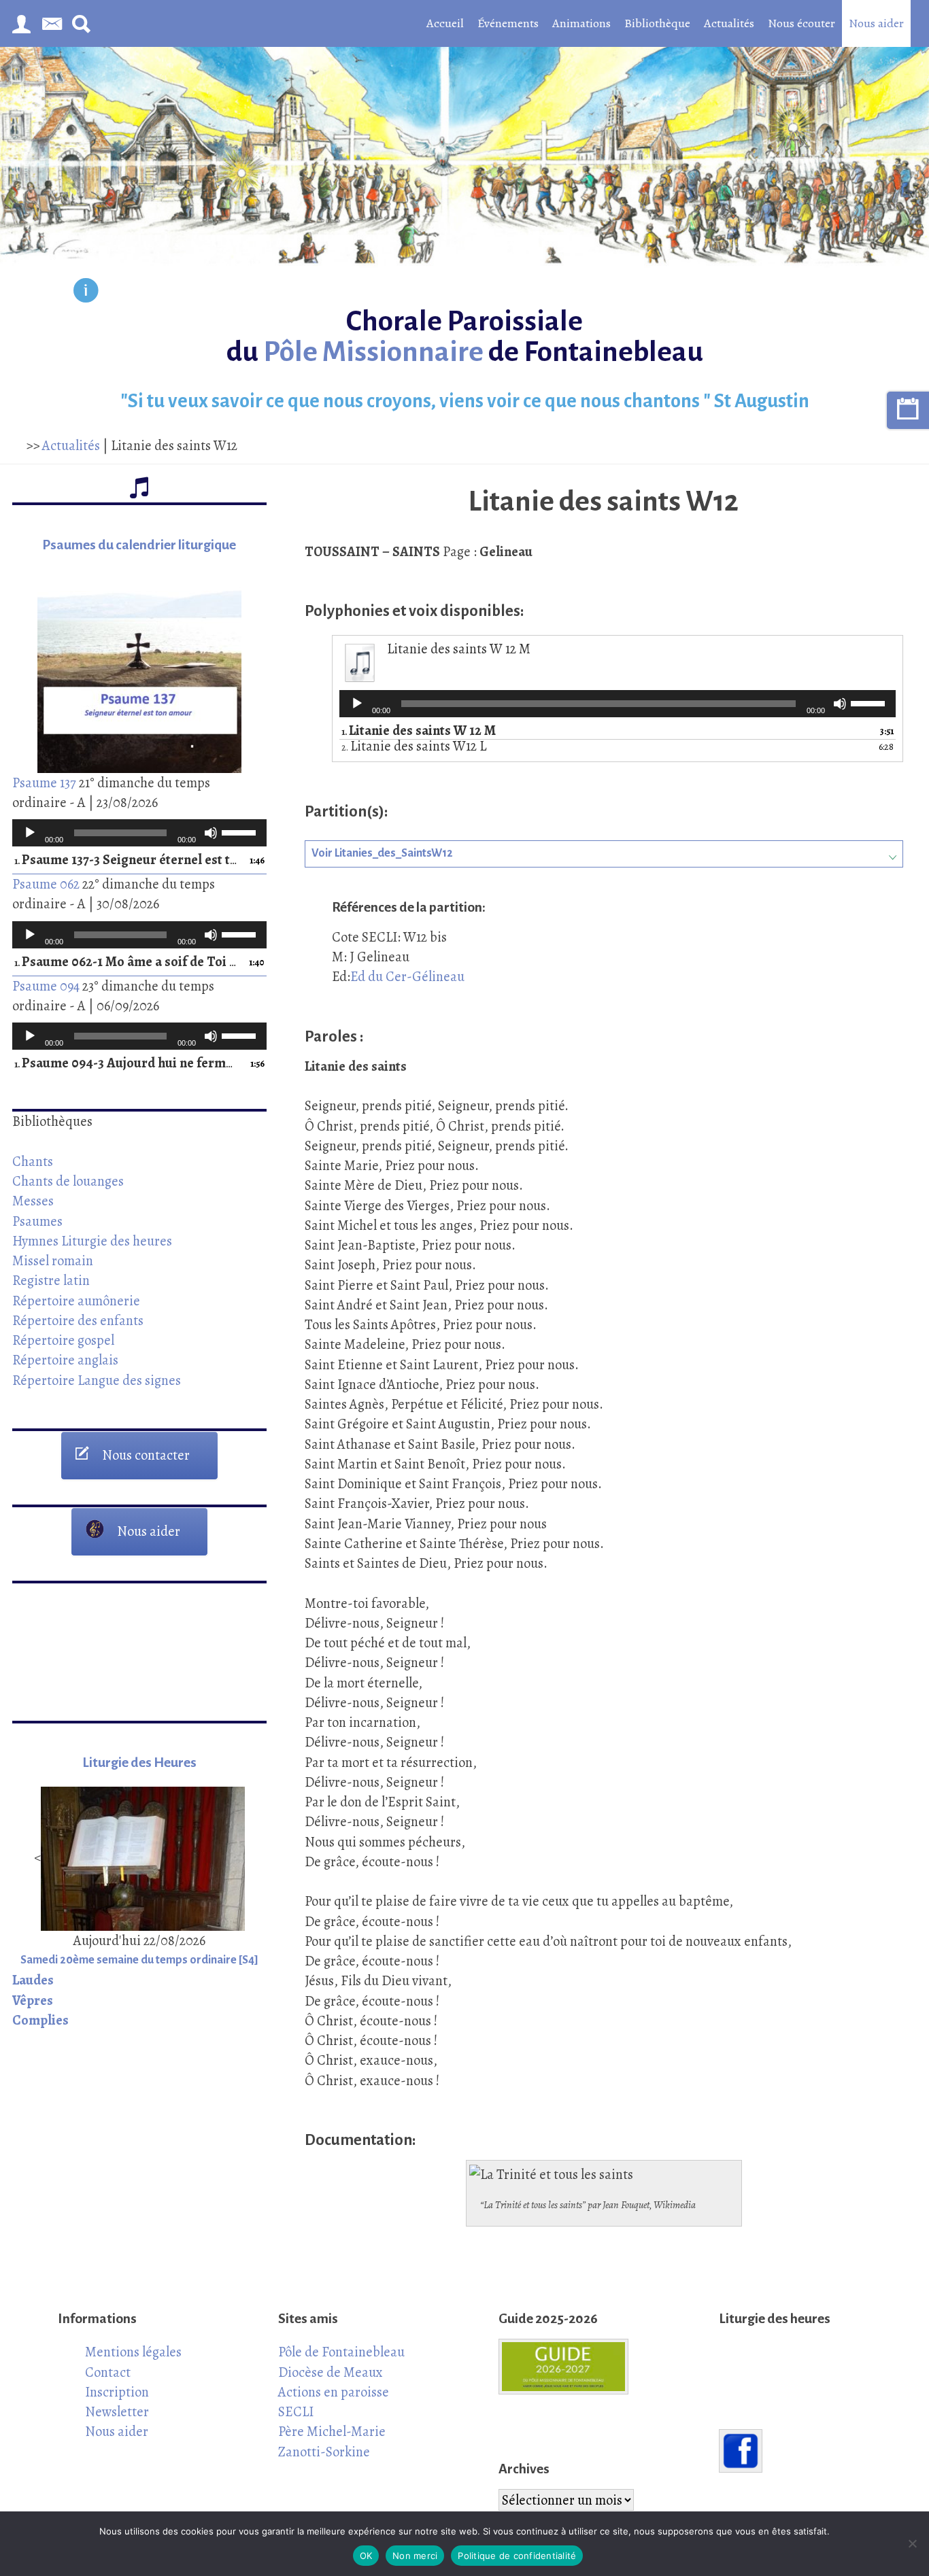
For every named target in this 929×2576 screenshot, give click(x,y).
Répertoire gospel (63, 1340)
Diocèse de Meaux (331, 2372)
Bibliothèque (657, 23)
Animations (581, 23)
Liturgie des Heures (139, 1763)
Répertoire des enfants (78, 1320)
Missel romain (53, 1260)
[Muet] (211, 833)
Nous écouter (801, 23)
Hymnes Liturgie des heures (92, 1241)
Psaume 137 (44, 783)
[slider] (241, 831)
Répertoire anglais (65, 1360)
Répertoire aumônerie (76, 1301)
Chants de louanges (68, 1181)
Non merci (415, 2556)
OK (366, 2556)
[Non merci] (912, 2543)
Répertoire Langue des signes (97, 1380)
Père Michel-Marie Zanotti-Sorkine (332, 2441)
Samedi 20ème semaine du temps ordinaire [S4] (139, 1960)
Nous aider (876, 23)
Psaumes (37, 1221)
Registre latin (51, 1280)
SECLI (296, 2411)
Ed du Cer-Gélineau (407, 976)
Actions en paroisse (334, 2392)
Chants (33, 1161)
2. (414, 747)
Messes (33, 1201)
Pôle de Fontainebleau (341, 2352)
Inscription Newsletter (117, 2402)
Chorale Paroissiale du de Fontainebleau (465, 337)
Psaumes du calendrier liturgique (139, 545)
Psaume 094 (46, 986)
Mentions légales (133, 2352)
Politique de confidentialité (517, 2556)
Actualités (729, 23)
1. (126, 860)
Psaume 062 (46, 884)
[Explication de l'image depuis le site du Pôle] (86, 293)
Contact (108, 2372)
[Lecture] (30, 833)
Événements (508, 23)
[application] (139, 833)
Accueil (445, 23)
